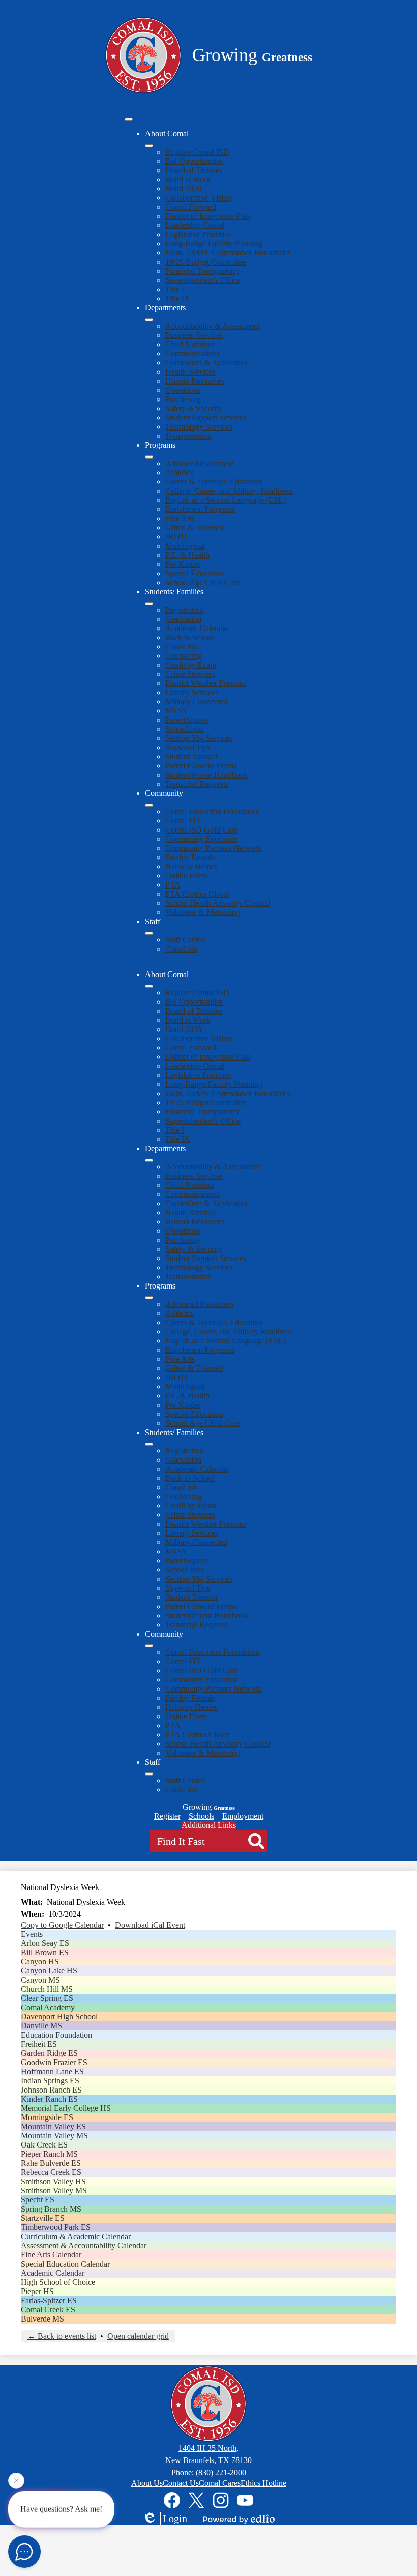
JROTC (178, 537)
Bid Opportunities (194, 161)
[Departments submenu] (149, 320)
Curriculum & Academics (206, 363)
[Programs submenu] (149, 457)
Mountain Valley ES (53, 2126)
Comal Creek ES (48, 2310)
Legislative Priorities (198, 234)
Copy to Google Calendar (62, 1925)
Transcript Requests (197, 784)
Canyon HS (40, 1962)
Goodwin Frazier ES (54, 2062)
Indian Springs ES (50, 2081)
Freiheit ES (39, 2044)
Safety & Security (194, 408)
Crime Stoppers (190, 674)
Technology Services (199, 427)
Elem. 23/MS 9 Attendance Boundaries (228, 253)
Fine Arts (180, 518)
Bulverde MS (42, 2319)
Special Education (194, 573)
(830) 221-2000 (221, 2472)
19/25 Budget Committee (206, 262)
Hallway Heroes (191, 866)
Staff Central (186, 940)
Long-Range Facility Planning (214, 244)
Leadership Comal (195, 225)
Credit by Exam (191, 665)
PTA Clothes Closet (197, 894)
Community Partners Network (214, 848)
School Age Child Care (203, 582)
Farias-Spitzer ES (49, 2300)
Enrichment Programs (200, 509)
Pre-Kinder (183, 564)
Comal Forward (191, 207)
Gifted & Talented (194, 527)
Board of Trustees (194, 170)
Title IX (178, 298)
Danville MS (41, 2026)
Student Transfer (192, 756)
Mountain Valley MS (54, 2136)
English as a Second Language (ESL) (226, 500)
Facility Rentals (190, 857)
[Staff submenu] (149, 933)
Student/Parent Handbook (207, 775)
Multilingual (185, 546)
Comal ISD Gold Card (202, 830)
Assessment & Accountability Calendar (84, 2245)
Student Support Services (206, 418)
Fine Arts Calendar (51, 2255)
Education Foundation (56, 2035)
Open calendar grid (138, 2336)
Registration (185, 610)
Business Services (194, 335)
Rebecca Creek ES (51, 2172)
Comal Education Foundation (213, 811)
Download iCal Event (150, 1925)
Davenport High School (59, 2016)
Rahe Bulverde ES (51, 2163)
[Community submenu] (149, 805)
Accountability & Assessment (213, 326)
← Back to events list (62, 2336)
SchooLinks (185, 729)
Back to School (190, 637)
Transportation (188, 436)
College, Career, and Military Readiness (229, 491)
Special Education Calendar (65, 2264)
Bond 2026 (183, 189)
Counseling (184, 656)
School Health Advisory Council (218, 903)
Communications (192, 353)
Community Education (202, 839)
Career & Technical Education (214, 482)
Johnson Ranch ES (51, 2090)
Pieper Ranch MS (49, 2154)
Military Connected (196, 702)
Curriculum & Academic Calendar (76, 2236)
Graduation (183, 619)
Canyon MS (40, 1980)
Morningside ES (47, 2117)
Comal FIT (183, 821)
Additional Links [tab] (209, 1825)
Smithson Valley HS (53, 2181)
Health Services (190, 372)
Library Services (192, 692)
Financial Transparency (203, 271)
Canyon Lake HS (49, 1971)
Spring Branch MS (51, 2209)
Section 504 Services (199, 738)
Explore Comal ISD (197, 152)
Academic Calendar (197, 628)
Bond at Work (188, 179)
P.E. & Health (187, 555)
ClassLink (182, 647)
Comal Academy (48, 2007)
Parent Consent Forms (201, 766)
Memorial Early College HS (66, 2108)
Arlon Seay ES (45, 1943)
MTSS (176, 711)
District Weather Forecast (206, 683)
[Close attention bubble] (16, 2481)
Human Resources (195, 381)
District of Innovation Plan (208, 216)
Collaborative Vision (198, 198)
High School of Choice (58, 2282)
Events (32, 1934)
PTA (173, 885)
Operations (183, 390)
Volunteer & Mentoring (203, 912)
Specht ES (38, 2200)
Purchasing (183, 399)
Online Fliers (186, 876)
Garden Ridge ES (49, 2053)
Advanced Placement (199, 463)
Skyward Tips (188, 747)
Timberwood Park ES (56, 2227)
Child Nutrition (190, 344)
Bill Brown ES (45, 1952)
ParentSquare (187, 720)
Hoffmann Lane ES (52, 2071)
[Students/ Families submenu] (149, 604)
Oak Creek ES (44, 2145)
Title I (175, 289)
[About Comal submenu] (149, 146)
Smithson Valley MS (54, 2191)
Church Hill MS (47, 1989)
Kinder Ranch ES (49, 2099)
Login (175, 2518)
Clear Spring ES (47, 1998)
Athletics (180, 473)
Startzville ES (43, 2218)
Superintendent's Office (203, 280)
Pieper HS (37, 2291)
